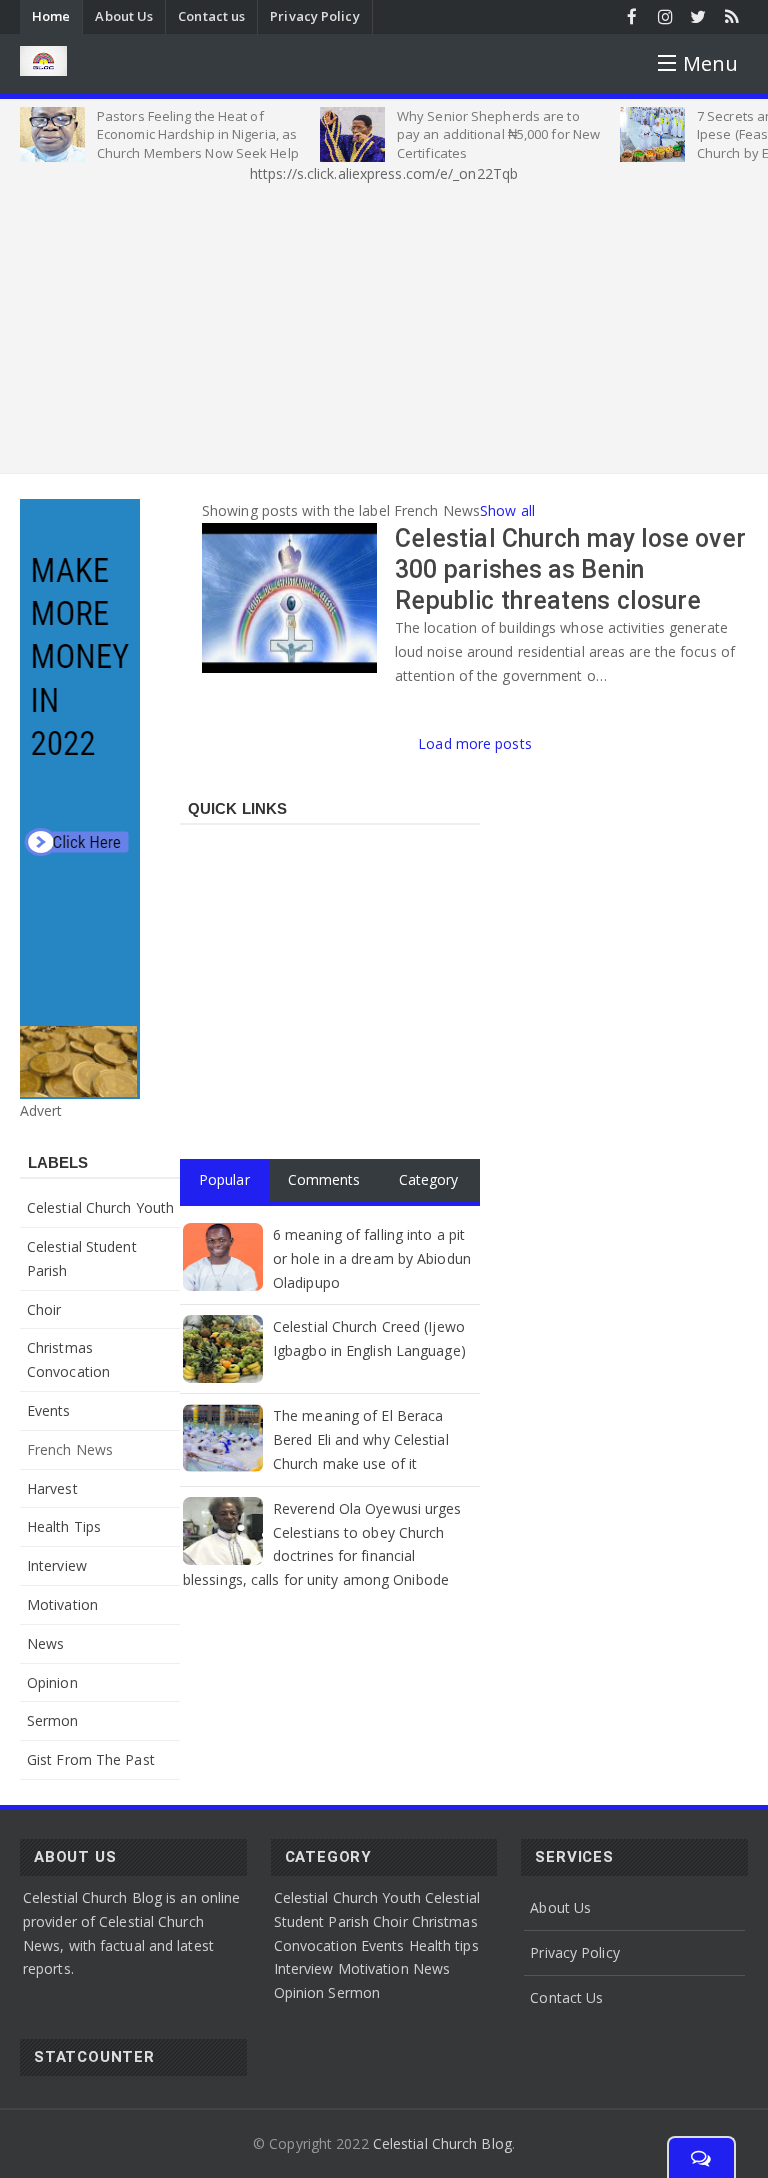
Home (51, 16)
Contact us (211, 16)
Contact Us (566, 1997)
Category (429, 1179)
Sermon (53, 1720)
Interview (57, 1565)
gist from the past (91, 1759)
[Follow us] (698, 16)
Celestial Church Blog (442, 2143)
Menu (710, 63)
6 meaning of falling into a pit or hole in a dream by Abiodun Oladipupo (372, 1258)
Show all (507, 510)
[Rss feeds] (731, 16)
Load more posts (475, 743)
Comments (324, 1179)
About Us (124, 16)
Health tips (64, 1526)
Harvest (52, 1488)
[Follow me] (665, 16)
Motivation (62, 1604)
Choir (44, 1309)
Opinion (52, 1682)
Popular (224, 1179)
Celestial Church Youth (100, 1207)
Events (49, 1410)
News (45, 1643)
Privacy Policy (314, 16)
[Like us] (632, 16)
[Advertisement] (384, 325)
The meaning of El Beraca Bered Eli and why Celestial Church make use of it (361, 1439)
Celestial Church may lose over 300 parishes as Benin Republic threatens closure (570, 569)
